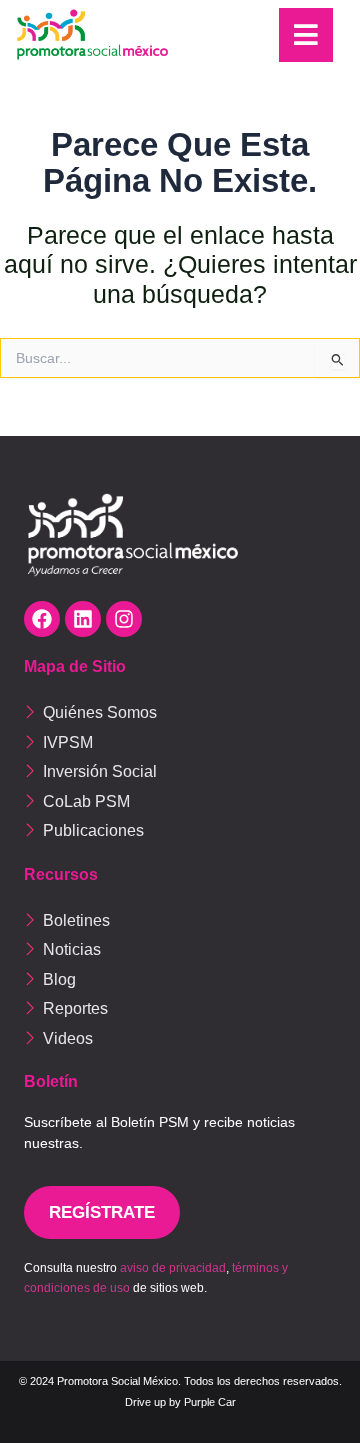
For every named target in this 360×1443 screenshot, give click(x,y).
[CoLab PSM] (179, 801)
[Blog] (179, 979)
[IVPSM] (179, 742)
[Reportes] (179, 1008)
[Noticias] (179, 949)
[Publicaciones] (179, 830)
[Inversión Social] (179, 771)
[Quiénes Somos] (179, 712)
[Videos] (179, 1038)
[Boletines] (179, 920)
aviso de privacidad (173, 1268)
